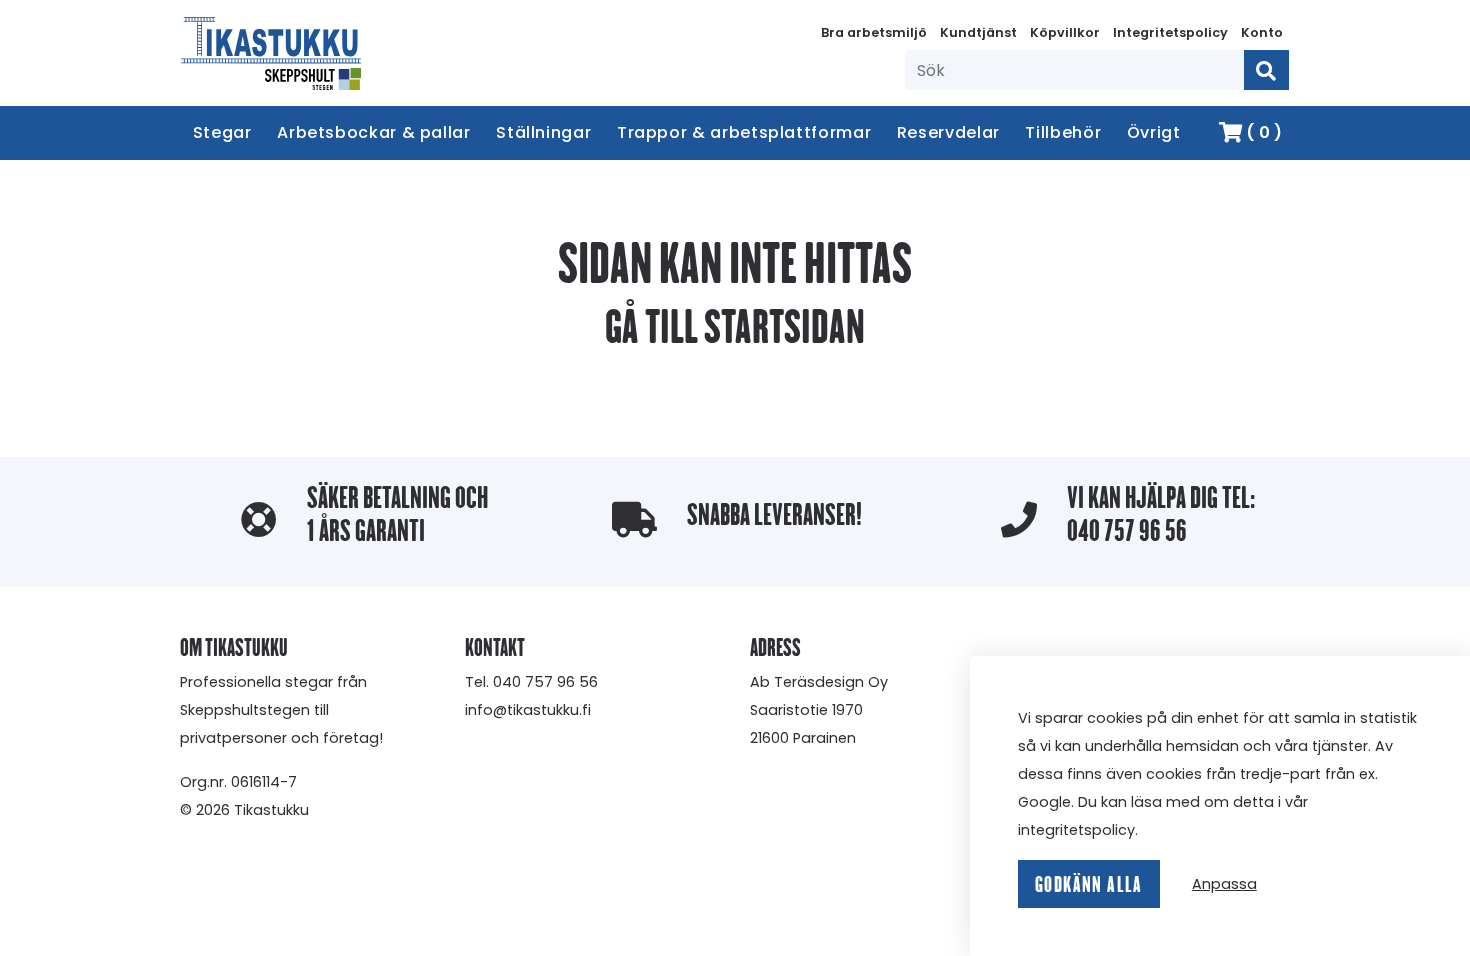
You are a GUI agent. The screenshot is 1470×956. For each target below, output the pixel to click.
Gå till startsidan (735, 326)
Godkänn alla (1089, 884)
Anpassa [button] (1224, 884)
